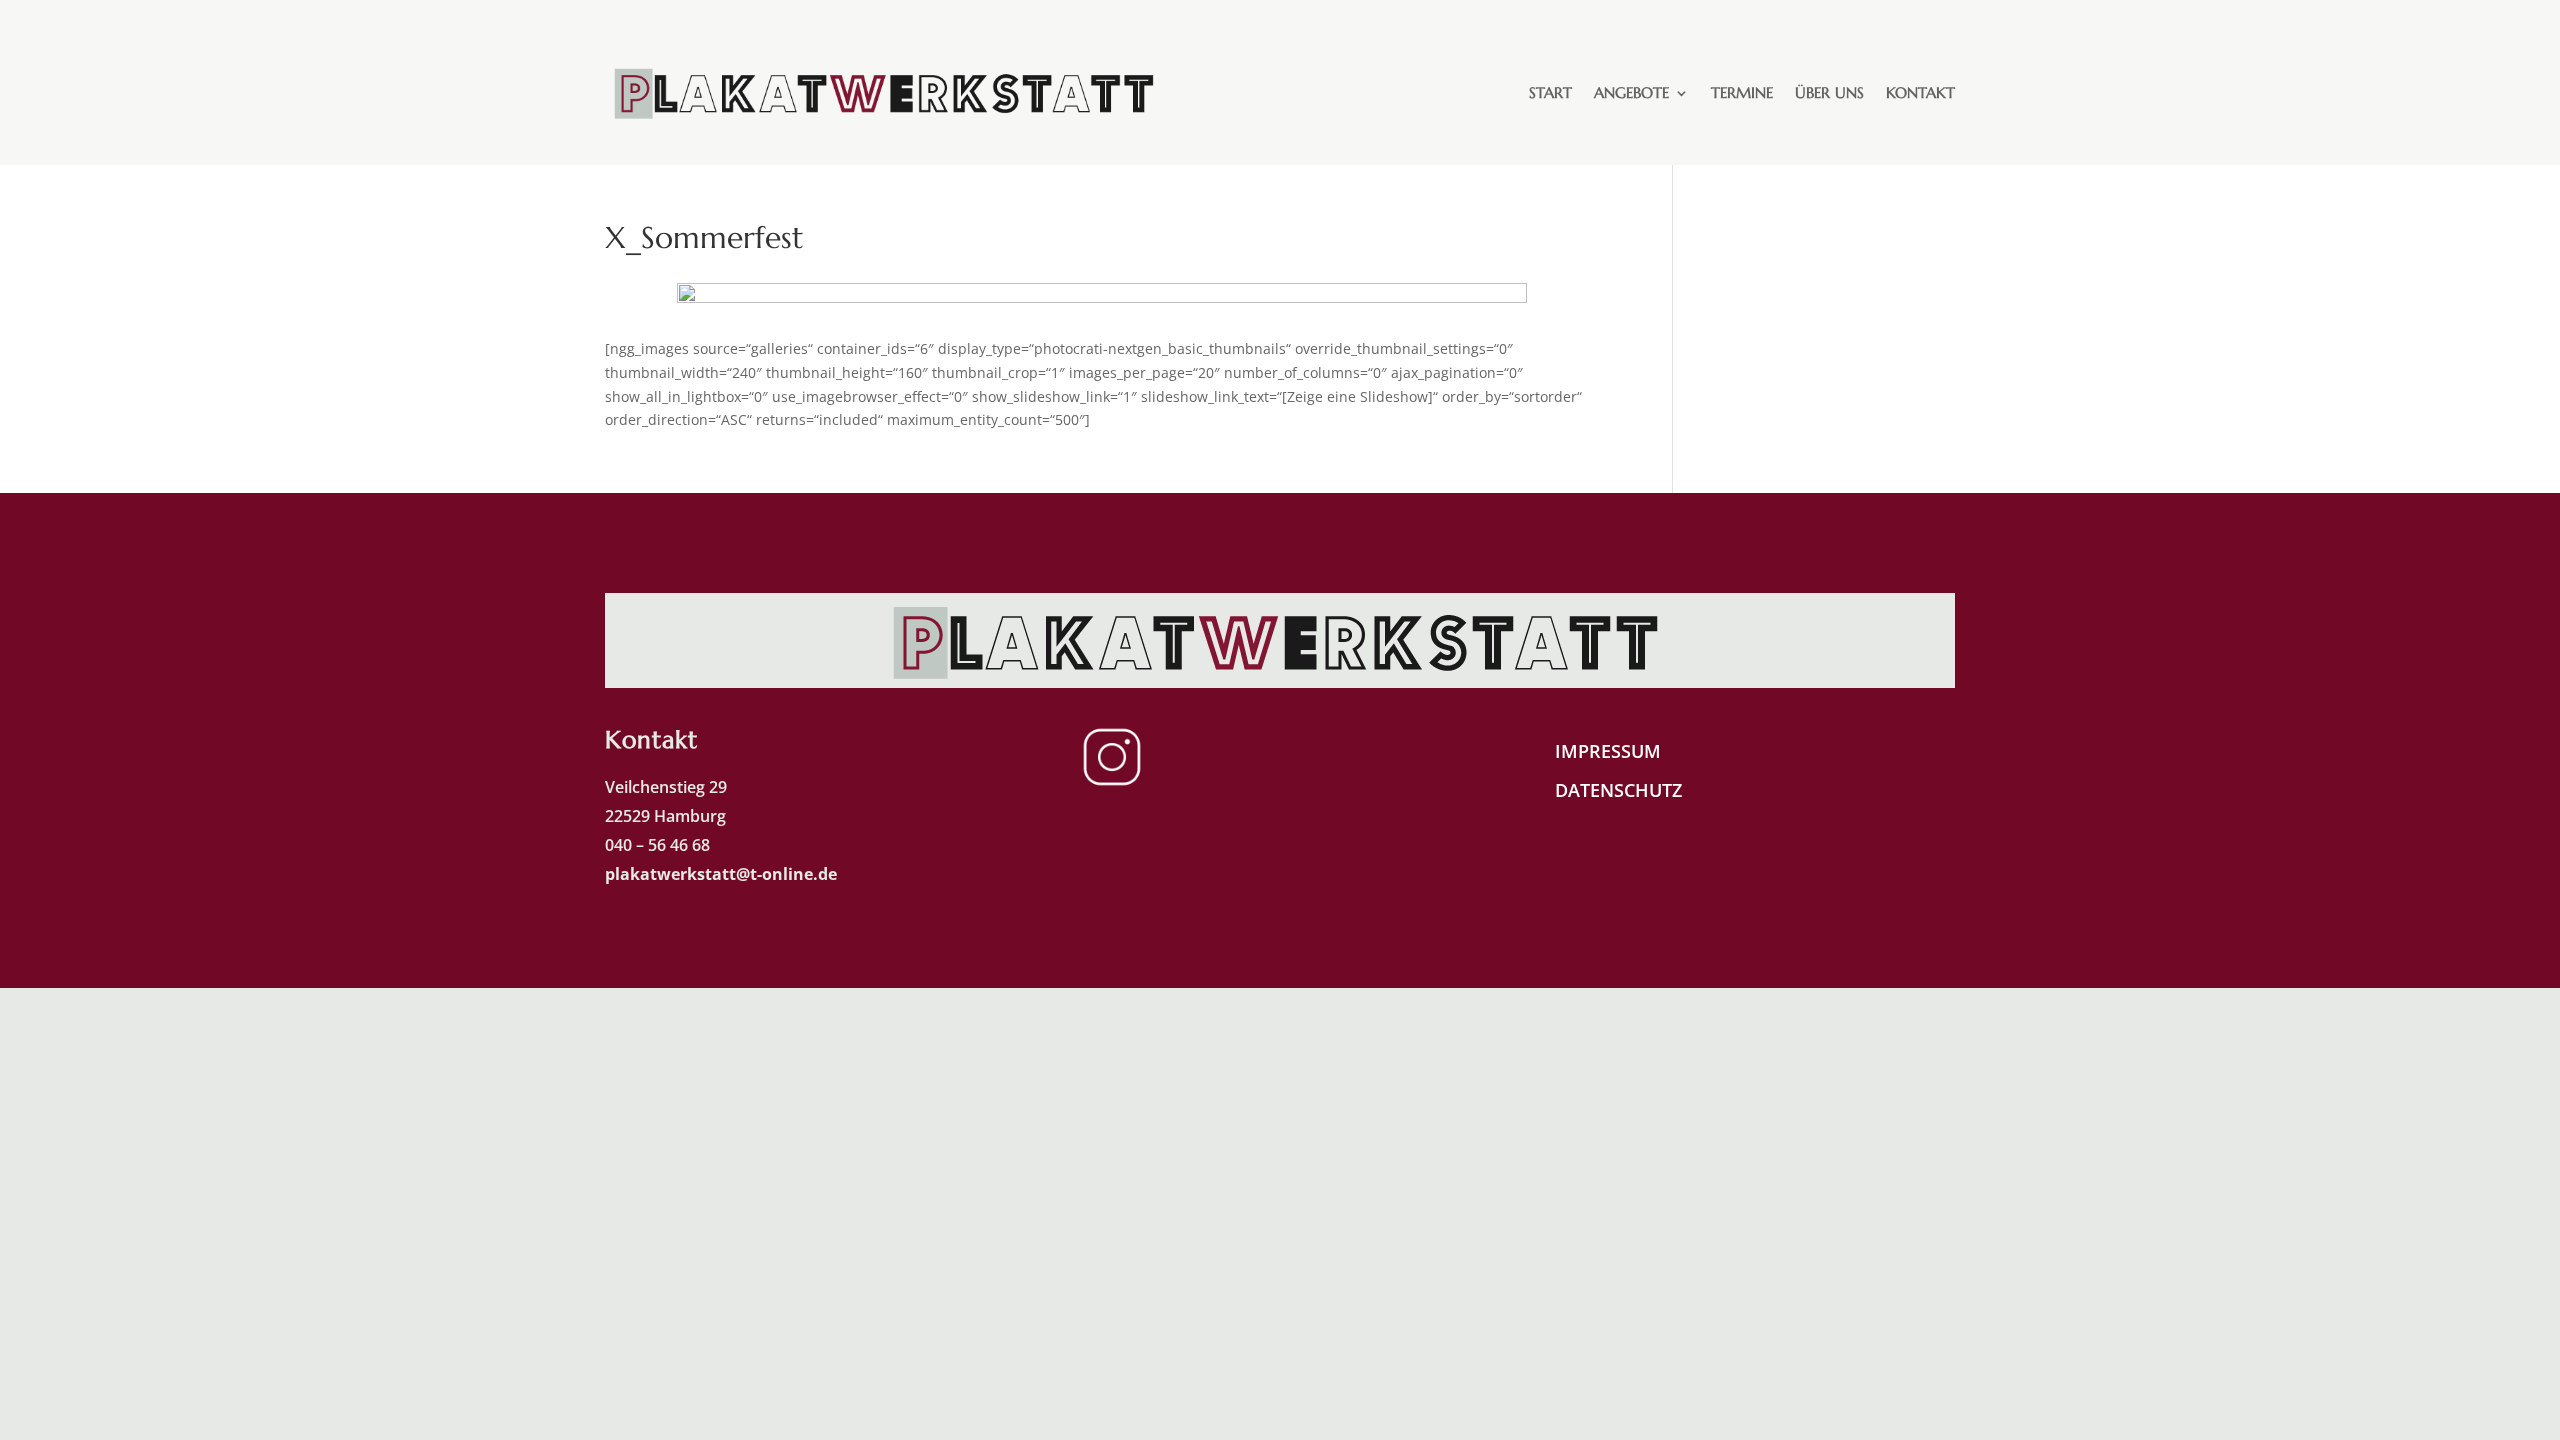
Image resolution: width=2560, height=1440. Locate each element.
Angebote (1631, 92)
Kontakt (1920, 92)
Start (1550, 92)
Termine (1742, 92)
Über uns (1829, 92)
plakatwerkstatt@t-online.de (723, 874)
